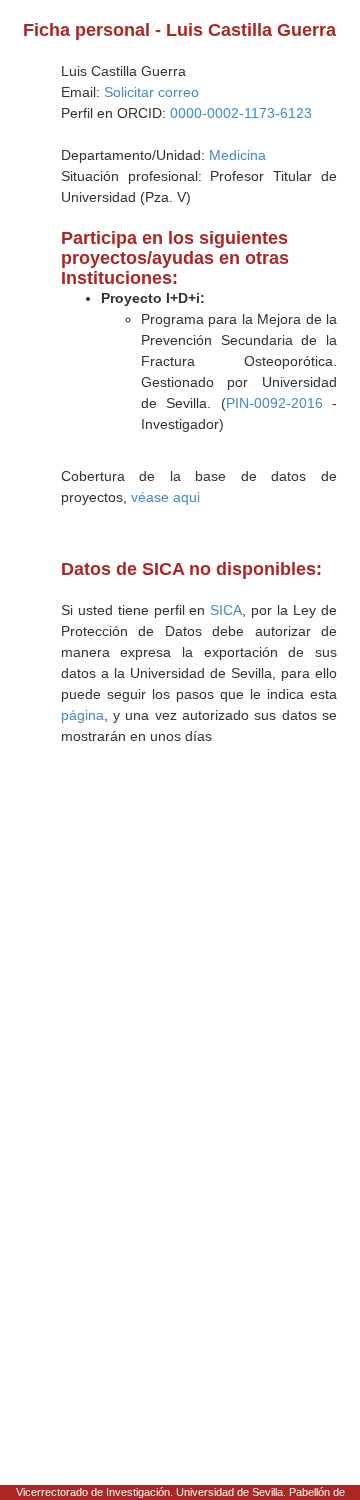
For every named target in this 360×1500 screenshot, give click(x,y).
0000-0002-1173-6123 (241, 113)
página (82, 715)
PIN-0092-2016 (274, 403)
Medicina (237, 155)
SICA (226, 610)
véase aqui (165, 497)
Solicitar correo (151, 92)
